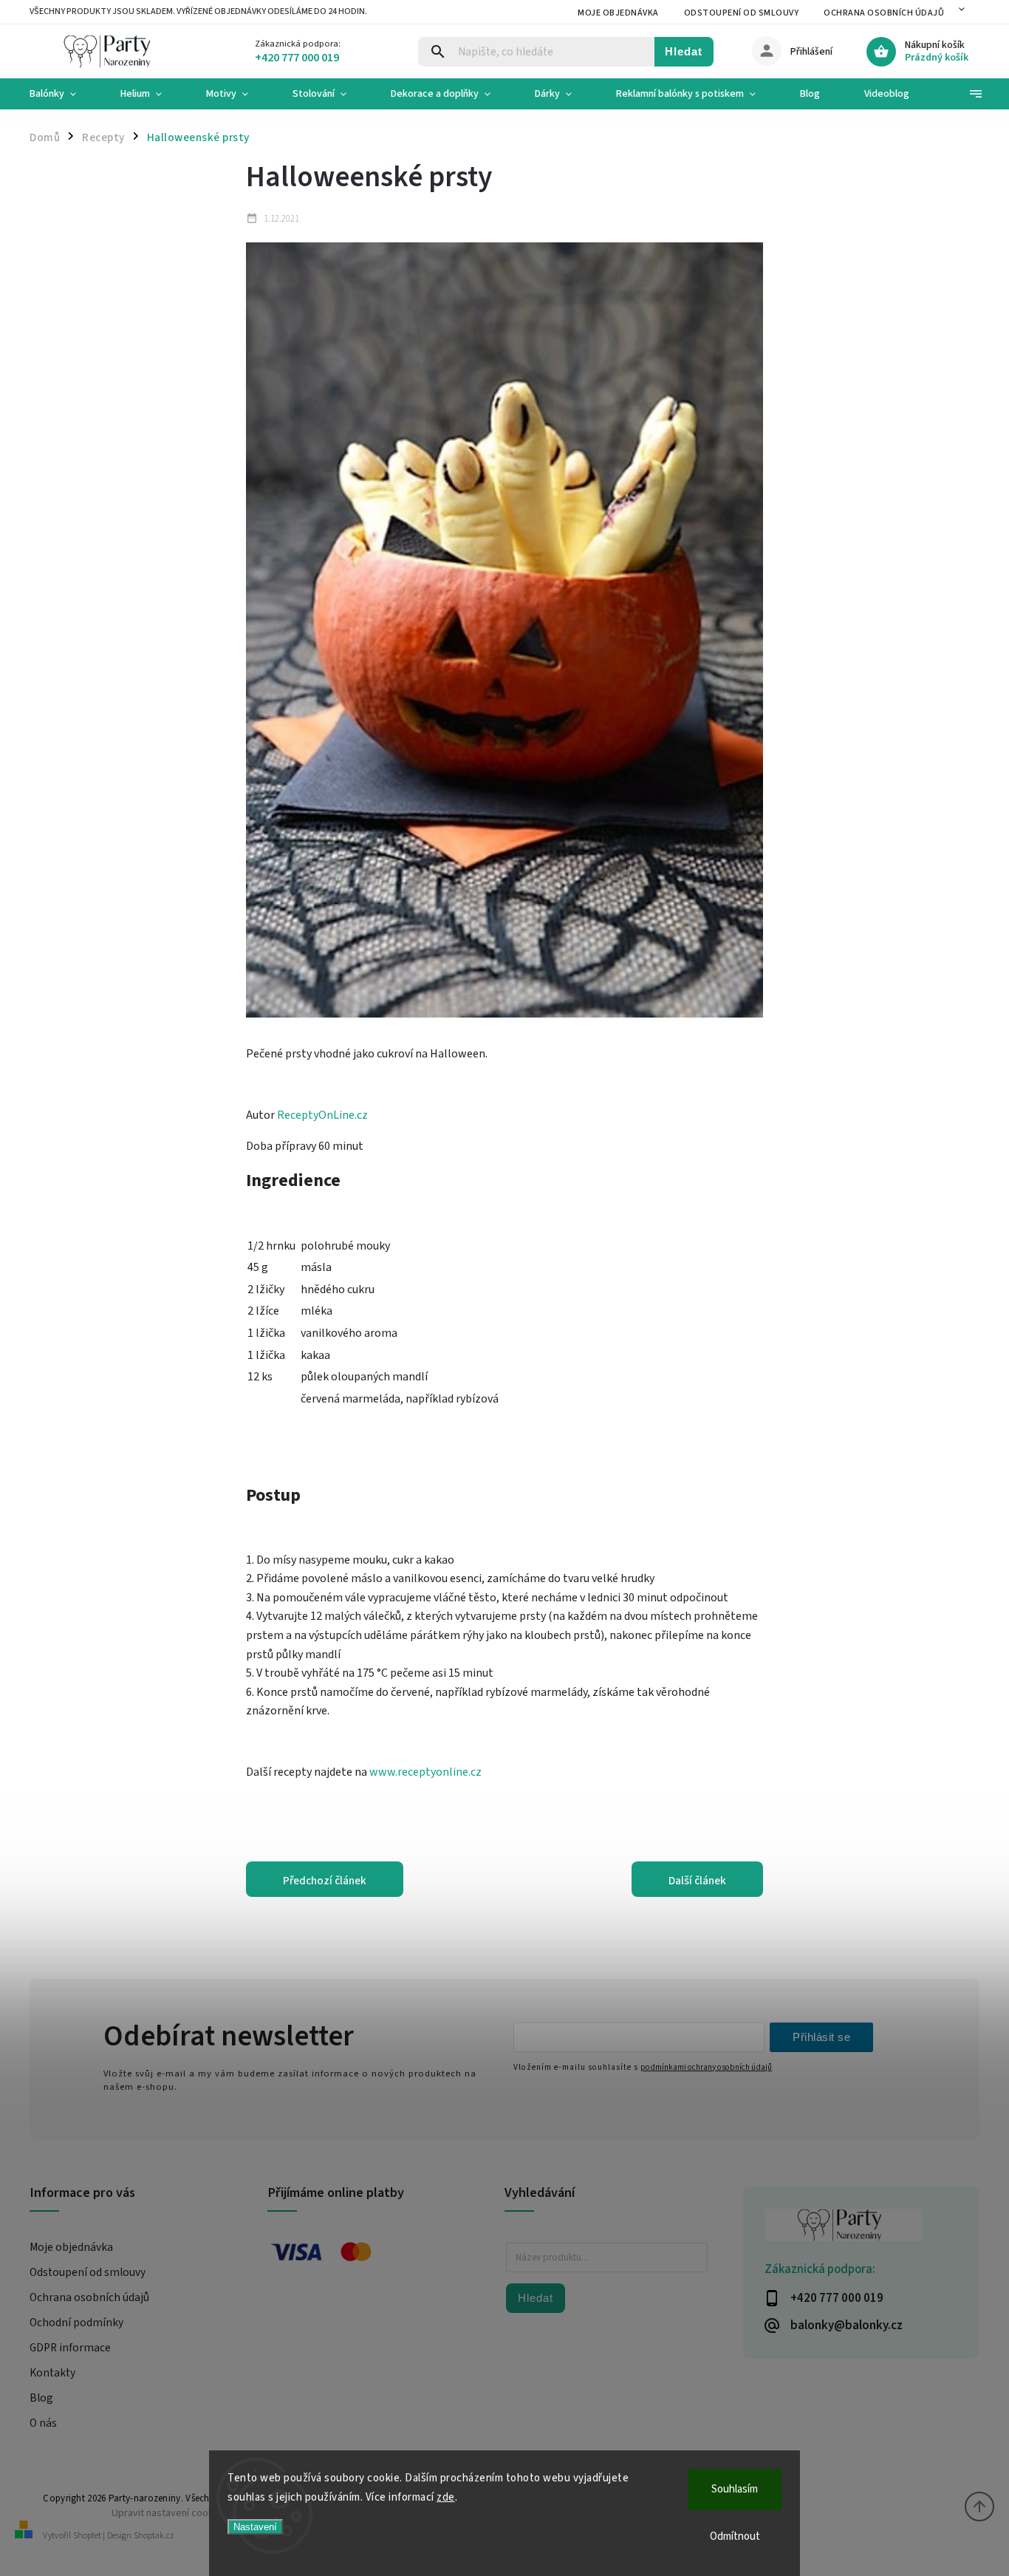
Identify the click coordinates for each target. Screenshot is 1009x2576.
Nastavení (255, 2527)
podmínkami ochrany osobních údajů (706, 2067)
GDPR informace (70, 2348)
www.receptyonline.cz (425, 1772)
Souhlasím (735, 2489)
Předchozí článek (325, 1881)
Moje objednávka (618, 13)
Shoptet (87, 2536)
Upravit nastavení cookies (169, 2513)
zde (446, 2497)
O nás (43, 2423)
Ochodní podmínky (76, 2323)
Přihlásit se (821, 2037)
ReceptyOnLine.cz (322, 1115)
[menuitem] (64, 94)
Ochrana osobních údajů (884, 13)
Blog (41, 2398)
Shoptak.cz (154, 2536)
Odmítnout (735, 2536)
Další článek (697, 1881)
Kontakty (52, 2373)
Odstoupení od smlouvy (742, 13)
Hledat (684, 51)
